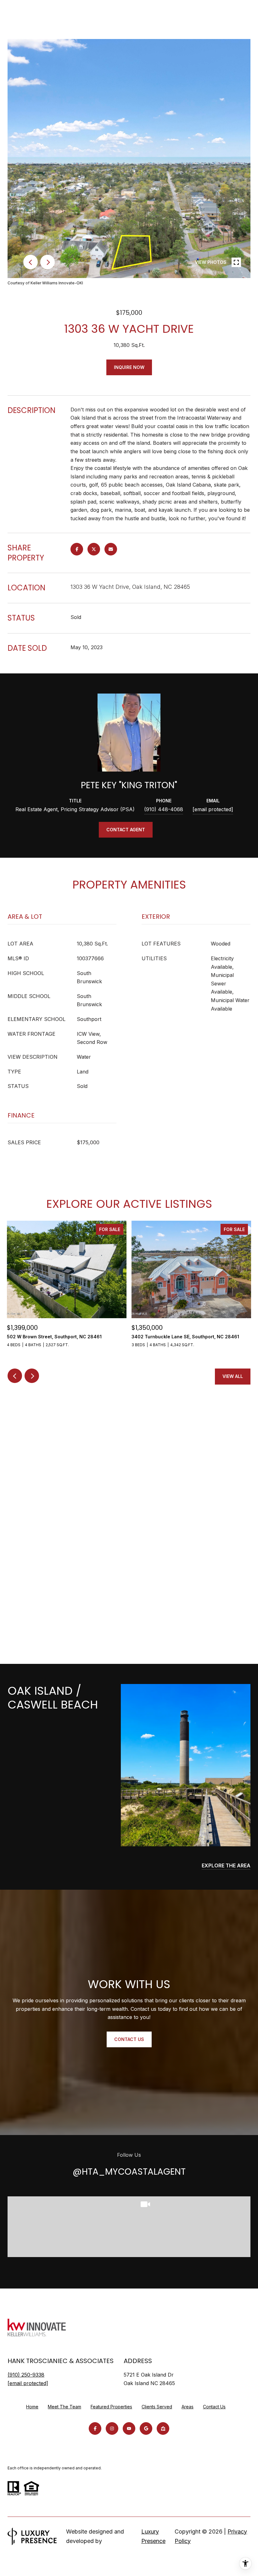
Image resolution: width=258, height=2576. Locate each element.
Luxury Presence (153, 2536)
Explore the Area (226, 1865)
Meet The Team (64, 2407)
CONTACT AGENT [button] (126, 830)
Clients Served (157, 2407)
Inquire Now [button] (129, 367)
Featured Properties (111, 2407)
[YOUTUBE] (129, 2428)
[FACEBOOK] (95, 2428)
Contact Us (214, 2407)
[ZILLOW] (163, 2428)
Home (32, 2407)
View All (233, 1376)
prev (31, 262)
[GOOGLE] (146, 2428)
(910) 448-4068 (164, 809)
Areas (188, 2407)
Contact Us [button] (129, 2039)
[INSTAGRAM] (112, 2428)
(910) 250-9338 (26, 2375)
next (48, 262)
